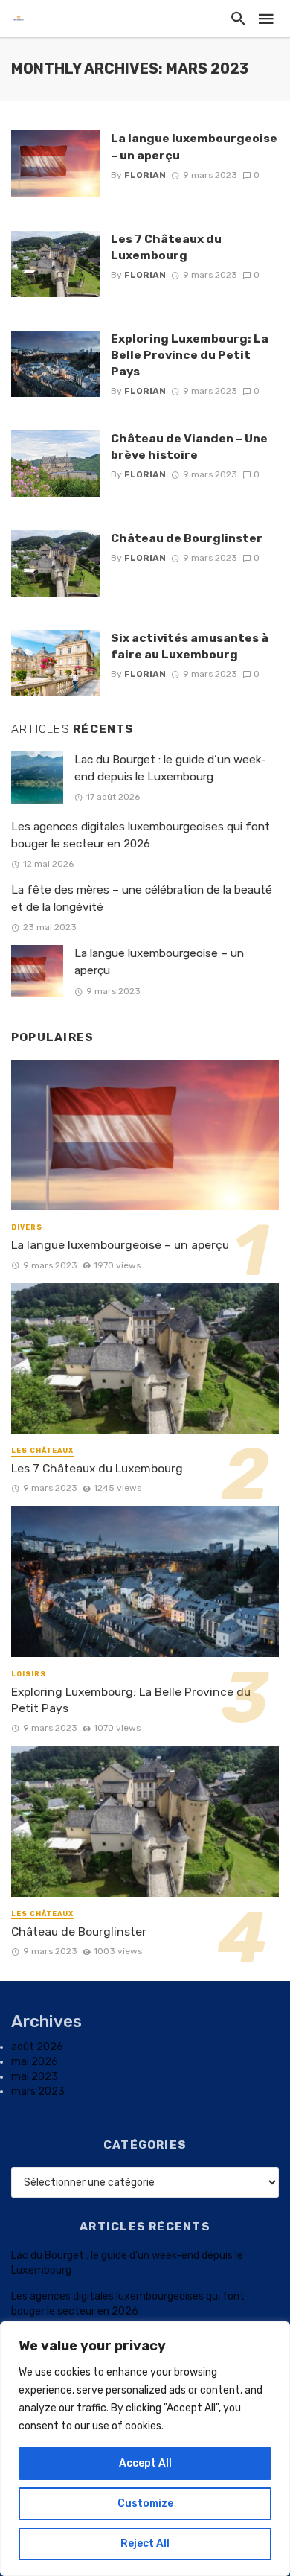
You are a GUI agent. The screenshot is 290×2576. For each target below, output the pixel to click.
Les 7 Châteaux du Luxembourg (166, 247)
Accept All (145, 2463)
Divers (27, 1227)
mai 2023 (35, 2077)
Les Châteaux (42, 1451)
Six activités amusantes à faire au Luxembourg (190, 646)
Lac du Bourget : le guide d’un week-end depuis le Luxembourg (170, 768)
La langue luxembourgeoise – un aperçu (194, 146)
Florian (145, 175)
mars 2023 (38, 2092)
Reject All (145, 2544)
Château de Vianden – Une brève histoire (189, 446)
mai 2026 (35, 2062)
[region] (145, 2449)
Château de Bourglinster (187, 538)
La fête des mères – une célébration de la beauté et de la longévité (142, 899)
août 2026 (37, 2047)
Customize (145, 2503)
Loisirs (29, 1674)
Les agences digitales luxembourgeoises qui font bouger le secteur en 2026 (141, 835)
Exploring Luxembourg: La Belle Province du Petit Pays (190, 355)
